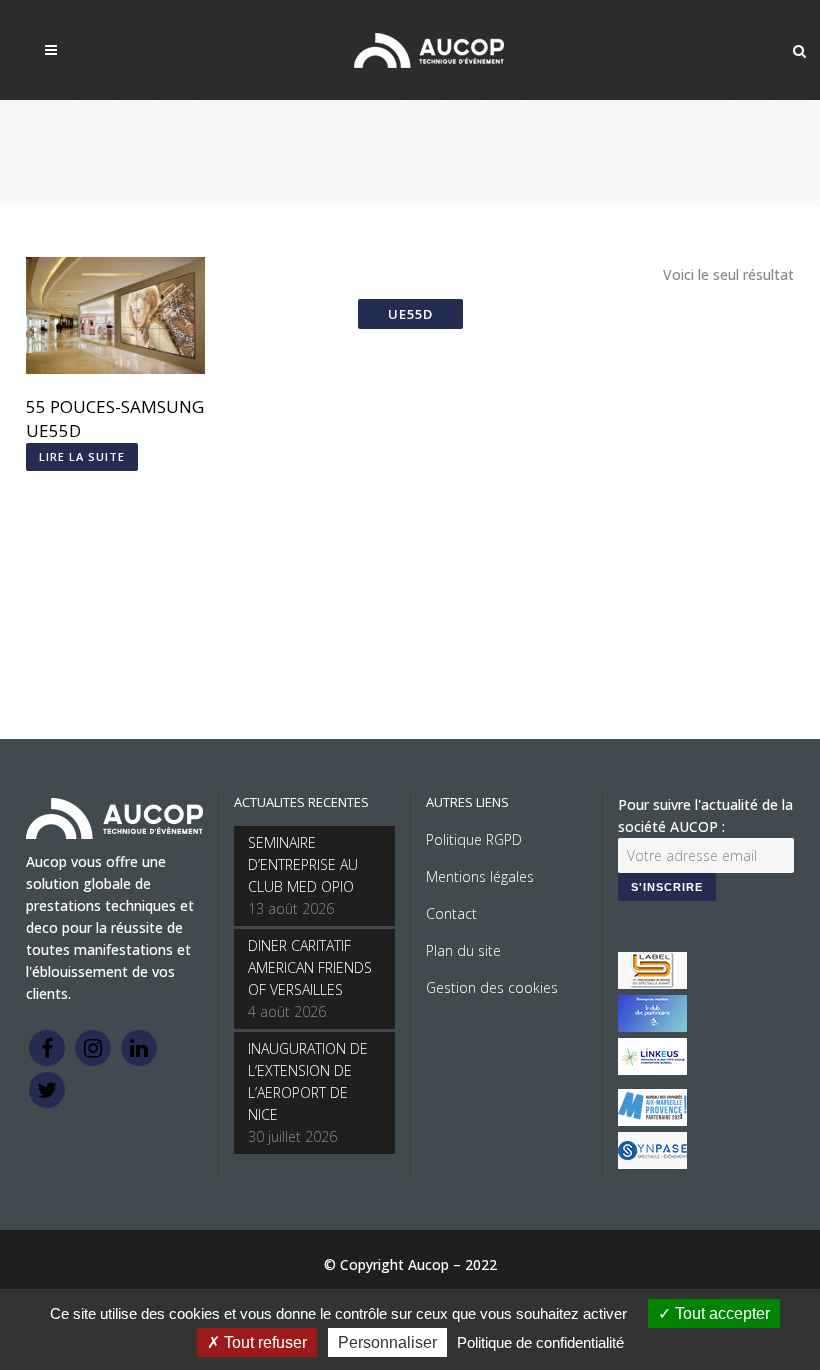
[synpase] (652, 1163)
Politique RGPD (474, 839)
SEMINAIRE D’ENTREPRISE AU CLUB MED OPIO (303, 864)
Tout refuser (263, 1342)
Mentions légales (480, 876)
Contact (451, 913)
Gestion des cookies (492, 987)
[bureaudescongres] (652, 1120)
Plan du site (463, 950)
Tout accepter (720, 1313)
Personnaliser (387, 1342)
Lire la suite (82, 456)
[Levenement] (652, 1026)
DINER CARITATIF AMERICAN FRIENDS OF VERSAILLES (310, 967)
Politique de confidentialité (540, 1342)
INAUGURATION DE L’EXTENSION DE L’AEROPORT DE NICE (308, 1081)
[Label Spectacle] (652, 983)
